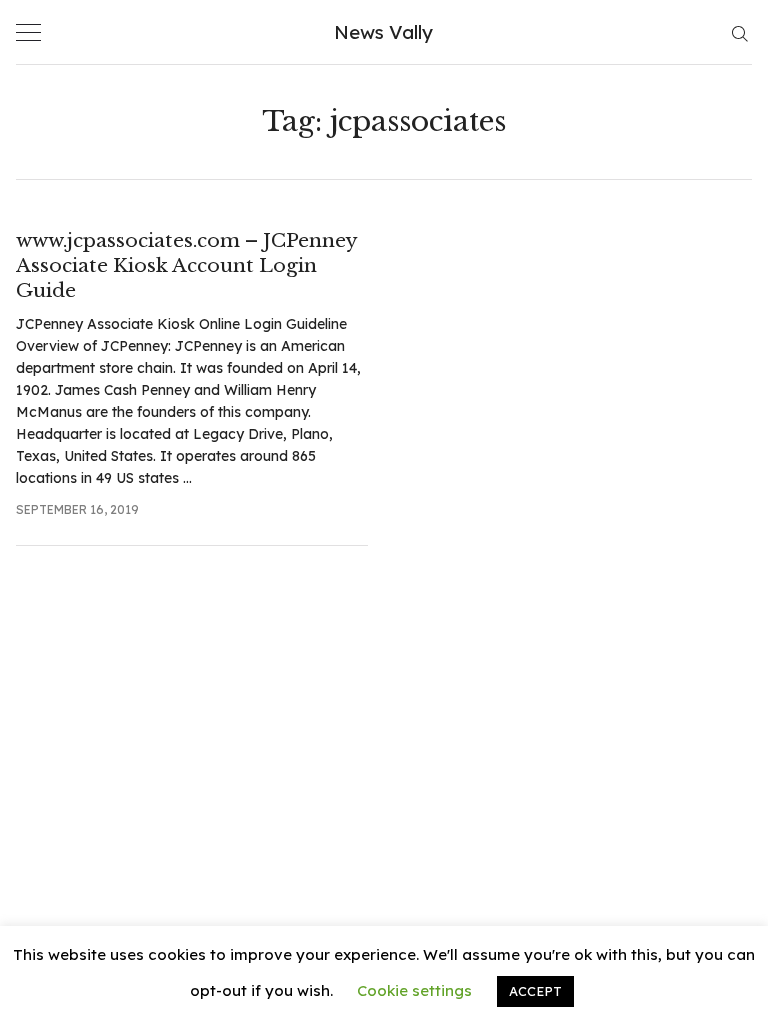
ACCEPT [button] (535, 991)
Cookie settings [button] (414, 990)
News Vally (383, 32)
